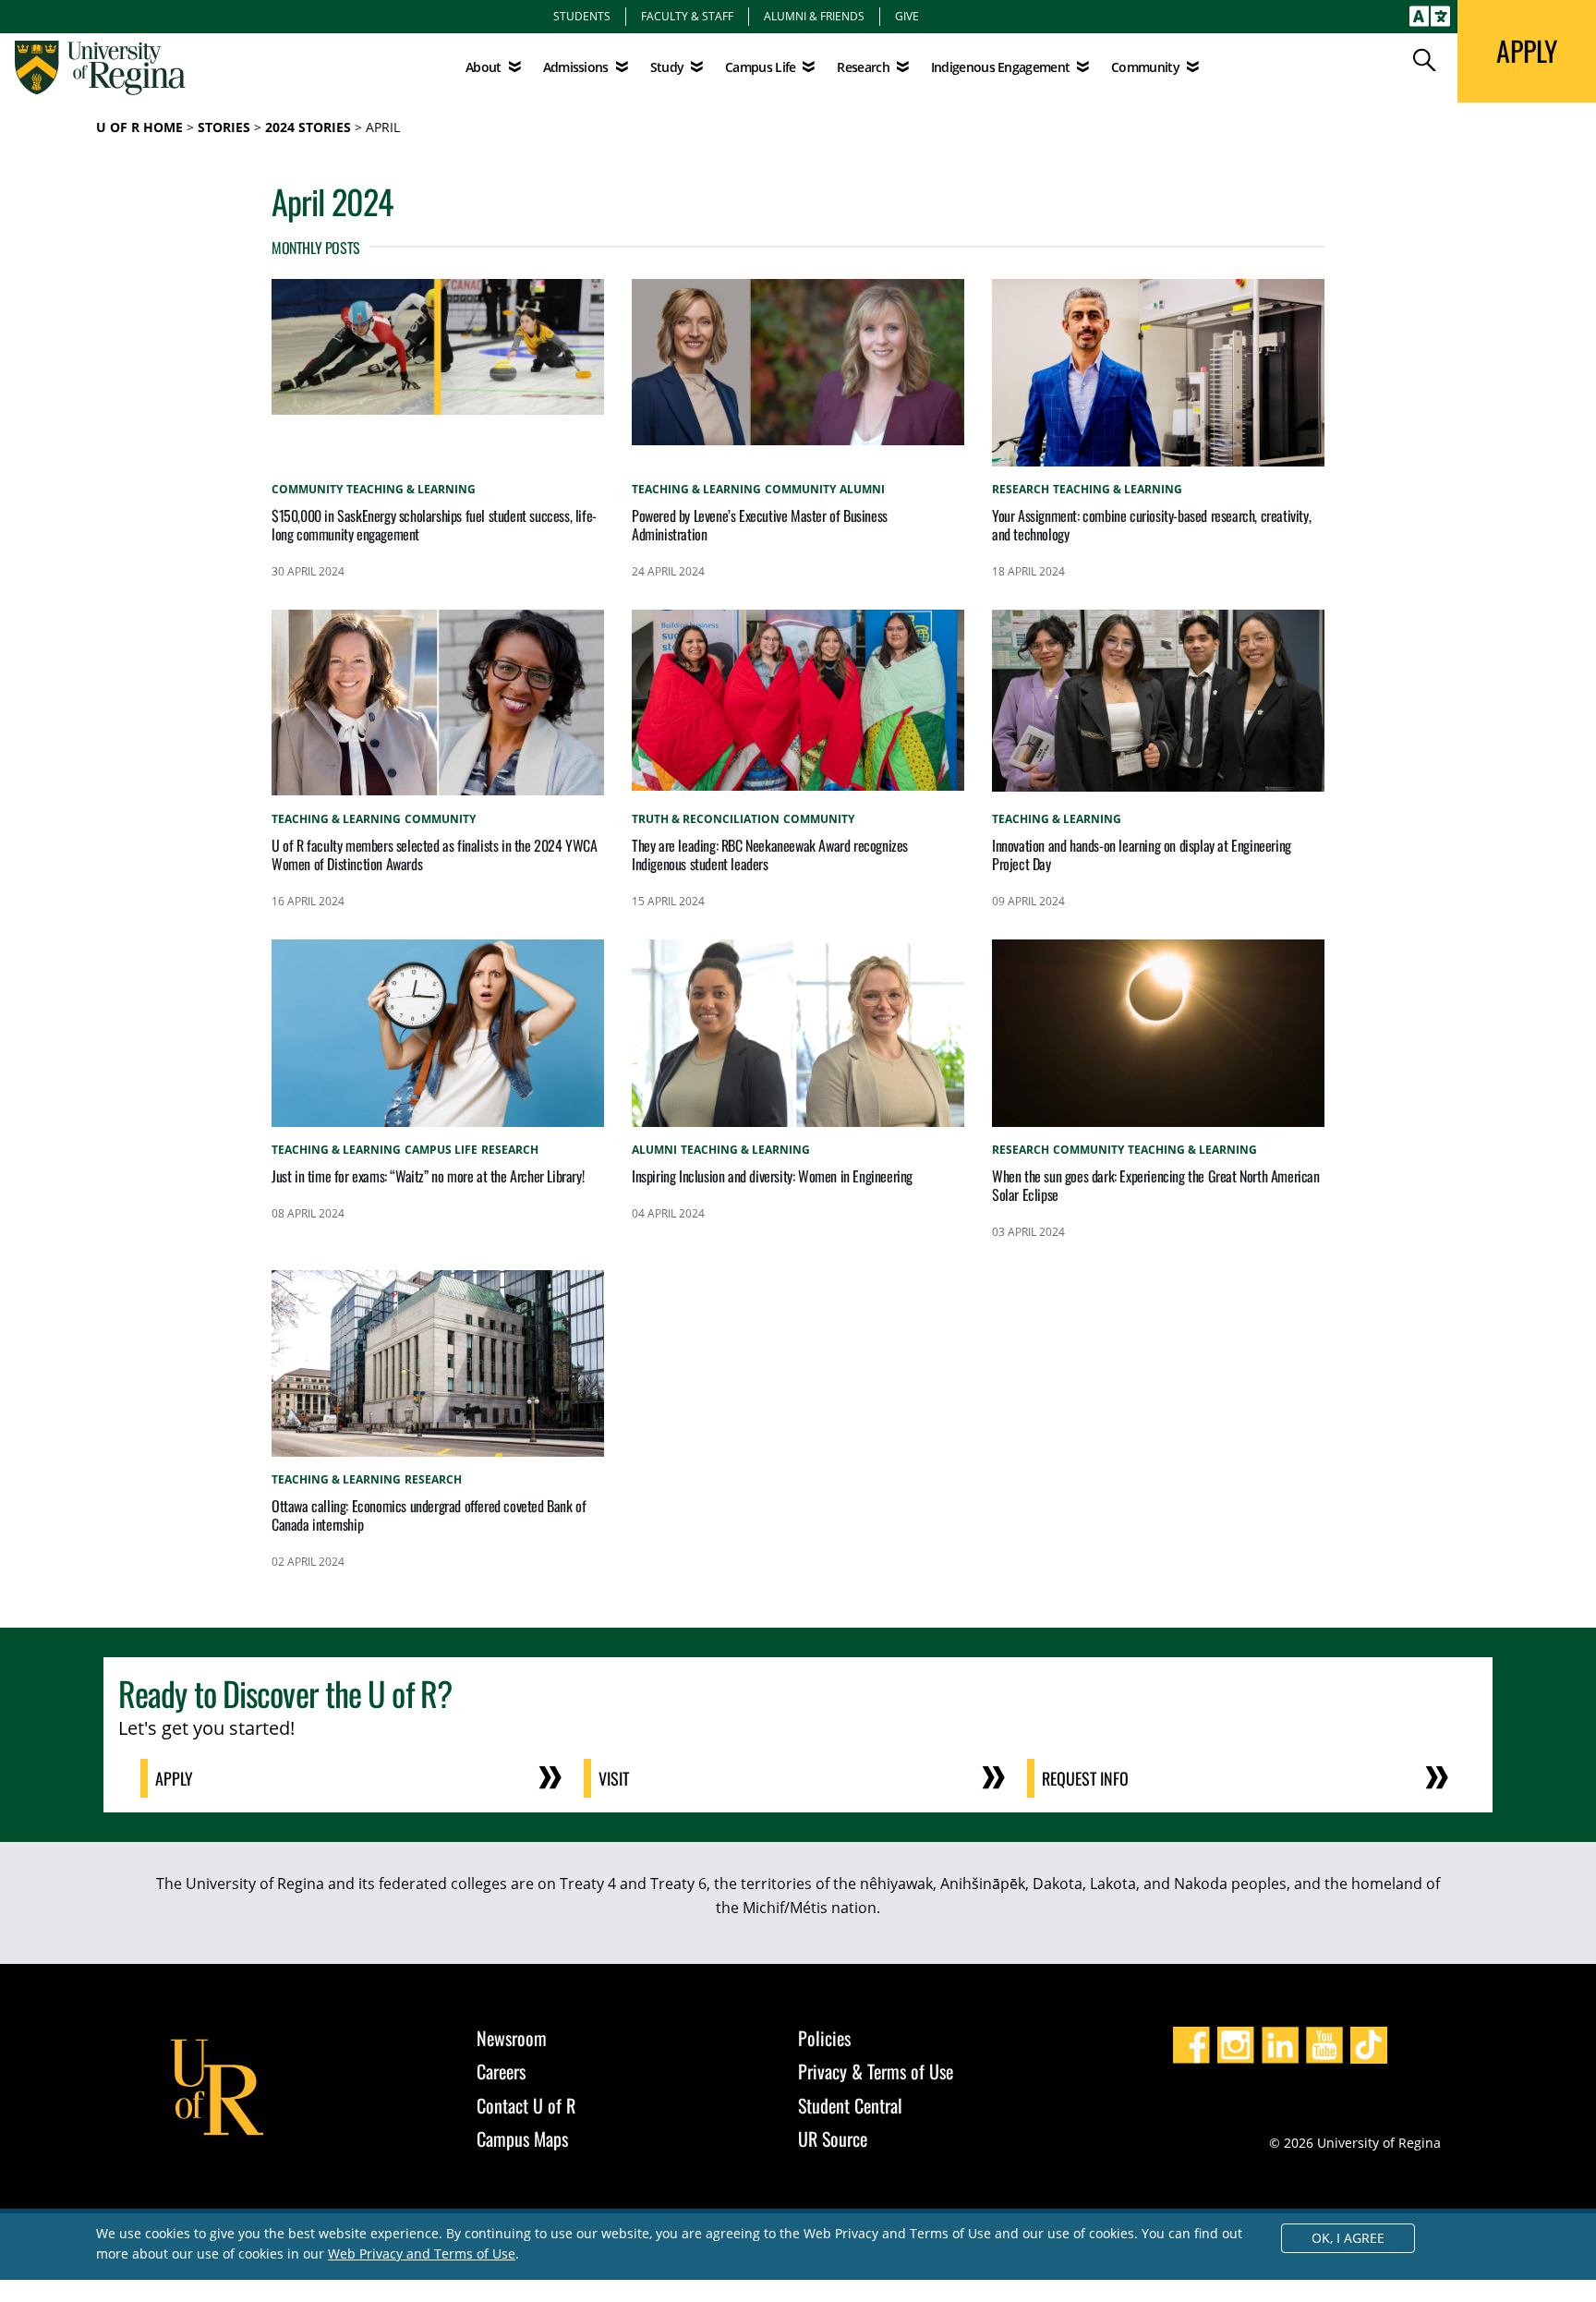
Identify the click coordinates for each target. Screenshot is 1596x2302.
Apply (174, 1778)
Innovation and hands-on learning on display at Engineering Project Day (1142, 854)
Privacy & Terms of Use (876, 2071)
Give (907, 16)
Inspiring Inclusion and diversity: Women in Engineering (772, 1176)
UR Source (833, 2138)
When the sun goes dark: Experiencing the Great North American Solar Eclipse (1156, 1185)
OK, (1348, 2238)
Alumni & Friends (814, 16)
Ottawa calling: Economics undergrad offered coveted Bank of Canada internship (429, 1515)
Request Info (1085, 1778)
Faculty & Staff (687, 16)
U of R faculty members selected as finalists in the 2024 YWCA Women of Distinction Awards (435, 854)
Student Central (850, 2105)
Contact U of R (526, 2105)
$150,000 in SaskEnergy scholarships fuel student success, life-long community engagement (434, 525)
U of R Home (139, 127)
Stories (224, 127)
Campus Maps (522, 2138)
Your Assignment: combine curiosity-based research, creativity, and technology (1151, 525)
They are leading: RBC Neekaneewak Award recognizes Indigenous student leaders (770, 854)
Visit (614, 1778)
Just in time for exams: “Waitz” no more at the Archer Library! (428, 1176)
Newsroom (512, 2038)
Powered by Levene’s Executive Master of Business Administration (760, 525)
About (484, 67)
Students (582, 16)
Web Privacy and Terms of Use (422, 2254)
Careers (501, 2071)
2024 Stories (308, 127)
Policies (824, 2038)
